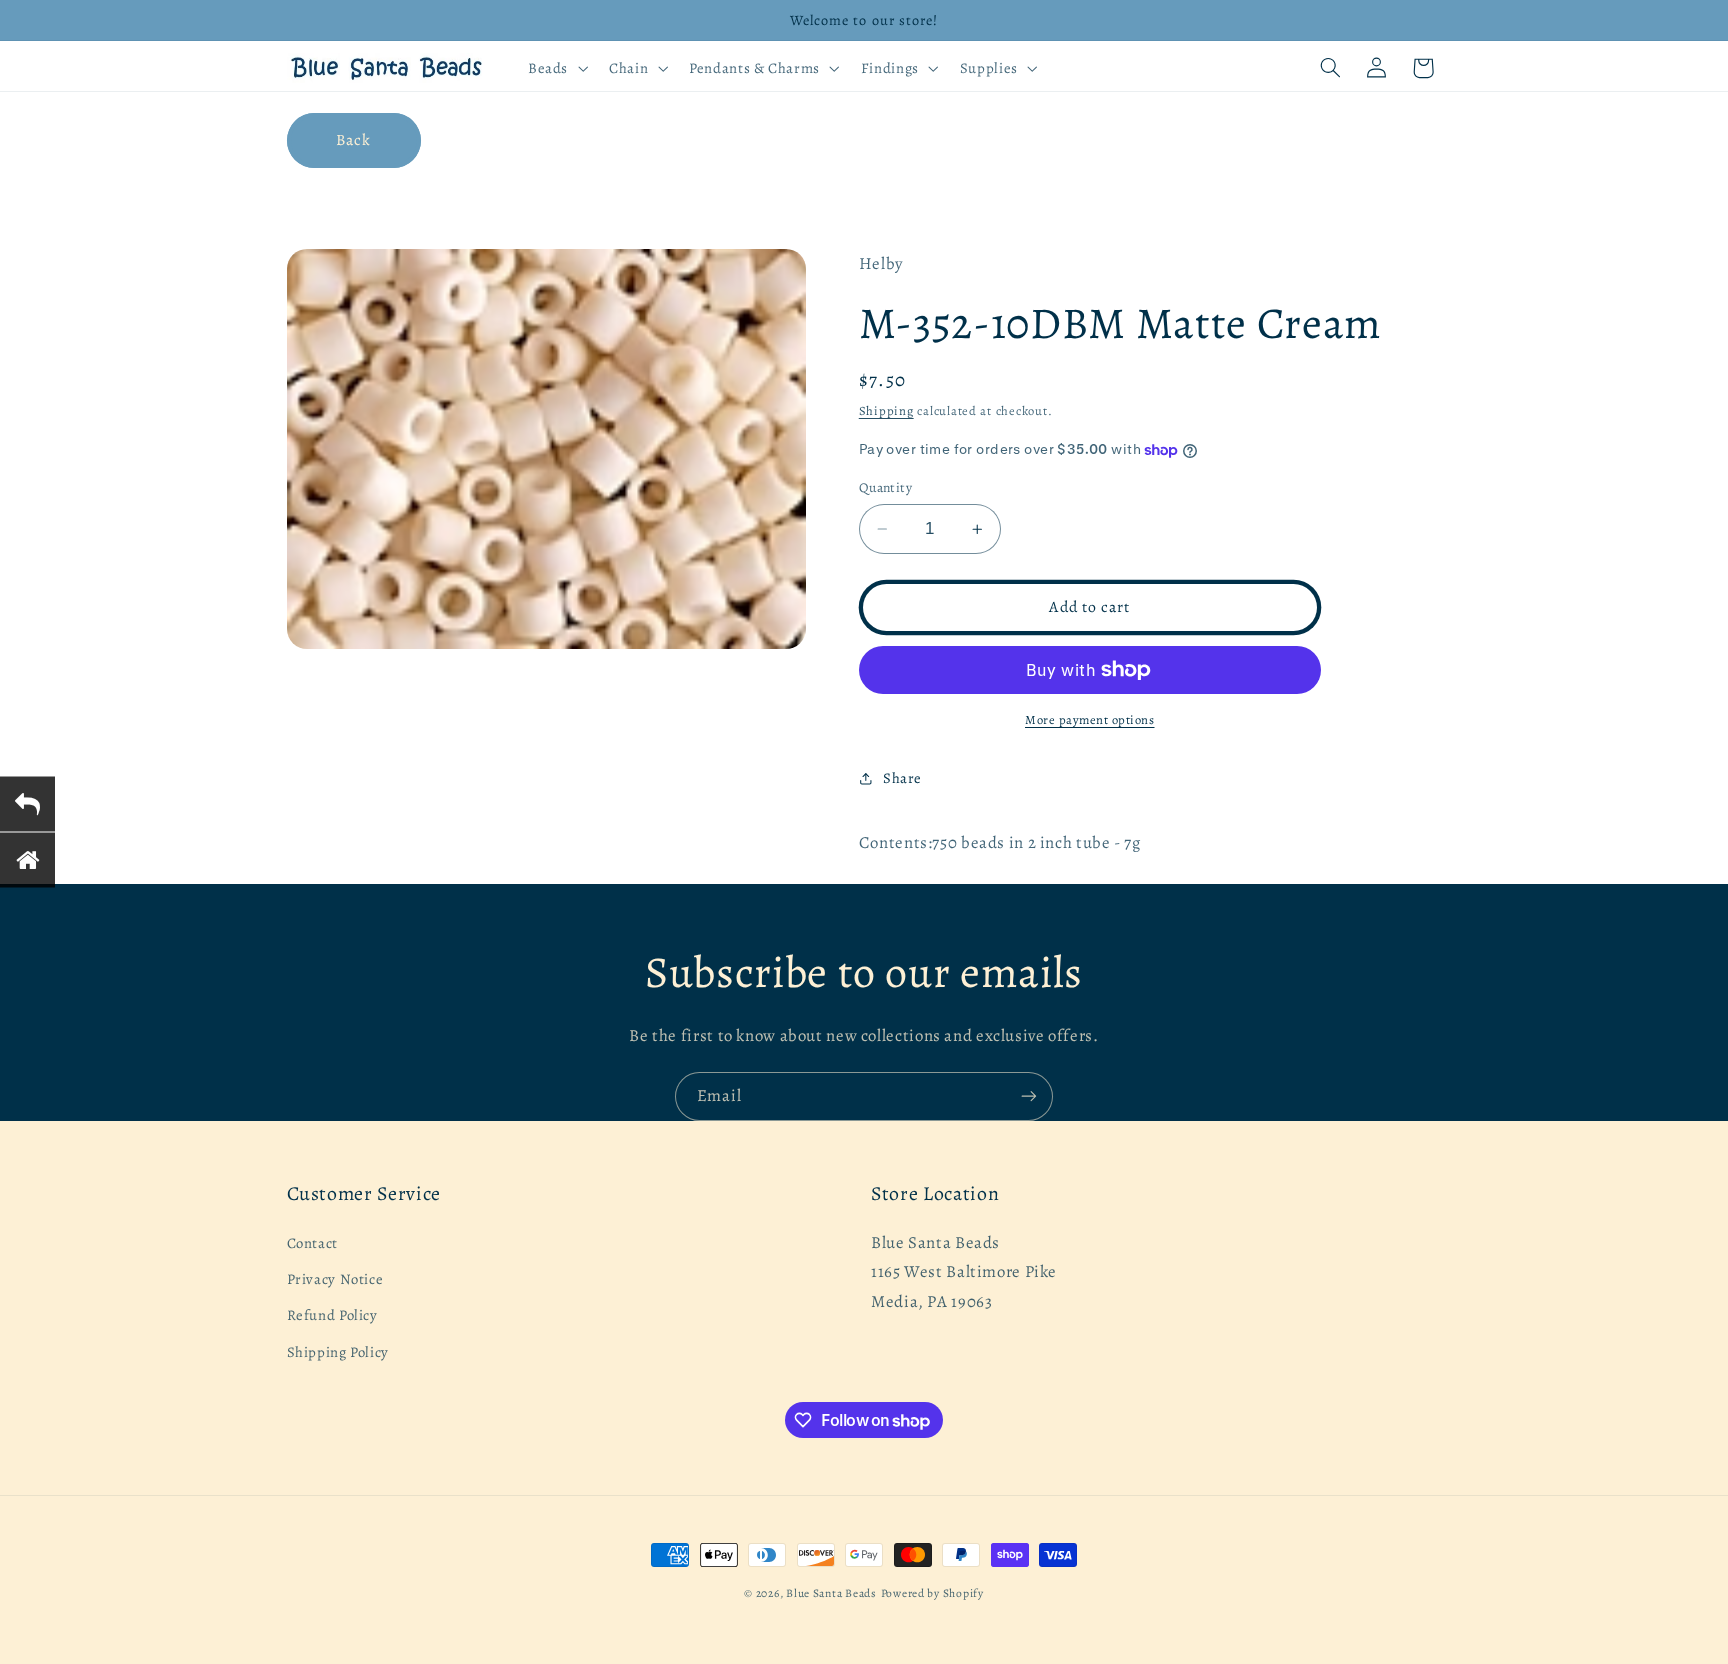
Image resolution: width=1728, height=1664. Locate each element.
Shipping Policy (338, 1352)
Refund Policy (332, 1315)
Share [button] (902, 778)
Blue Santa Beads (831, 1593)
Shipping (886, 410)
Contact (312, 1243)
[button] (555, 68)
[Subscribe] (1029, 1096)
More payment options (1090, 719)
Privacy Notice (335, 1279)
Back (353, 139)
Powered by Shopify (932, 1593)
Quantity (885, 487)
